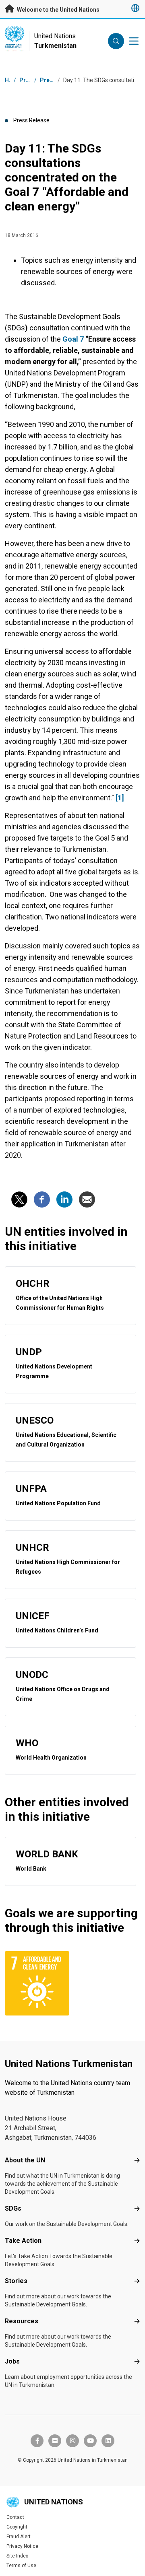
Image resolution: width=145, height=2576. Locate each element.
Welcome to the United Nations (58, 10)
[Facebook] (42, 1199)
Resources (22, 2321)
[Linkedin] (64, 1199)
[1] (120, 798)
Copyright (17, 2527)
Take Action (23, 2241)
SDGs (13, 2208)
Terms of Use (21, 2566)
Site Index (17, 2556)
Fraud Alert (19, 2537)
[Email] (87, 1199)
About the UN (25, 2160)
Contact (15, 2517)
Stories (16, 2281)
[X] (19, 1199)
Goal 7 (73, 339)
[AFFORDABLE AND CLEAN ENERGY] (37, 1983)
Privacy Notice (22, 2546)
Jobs (12, 2361)
